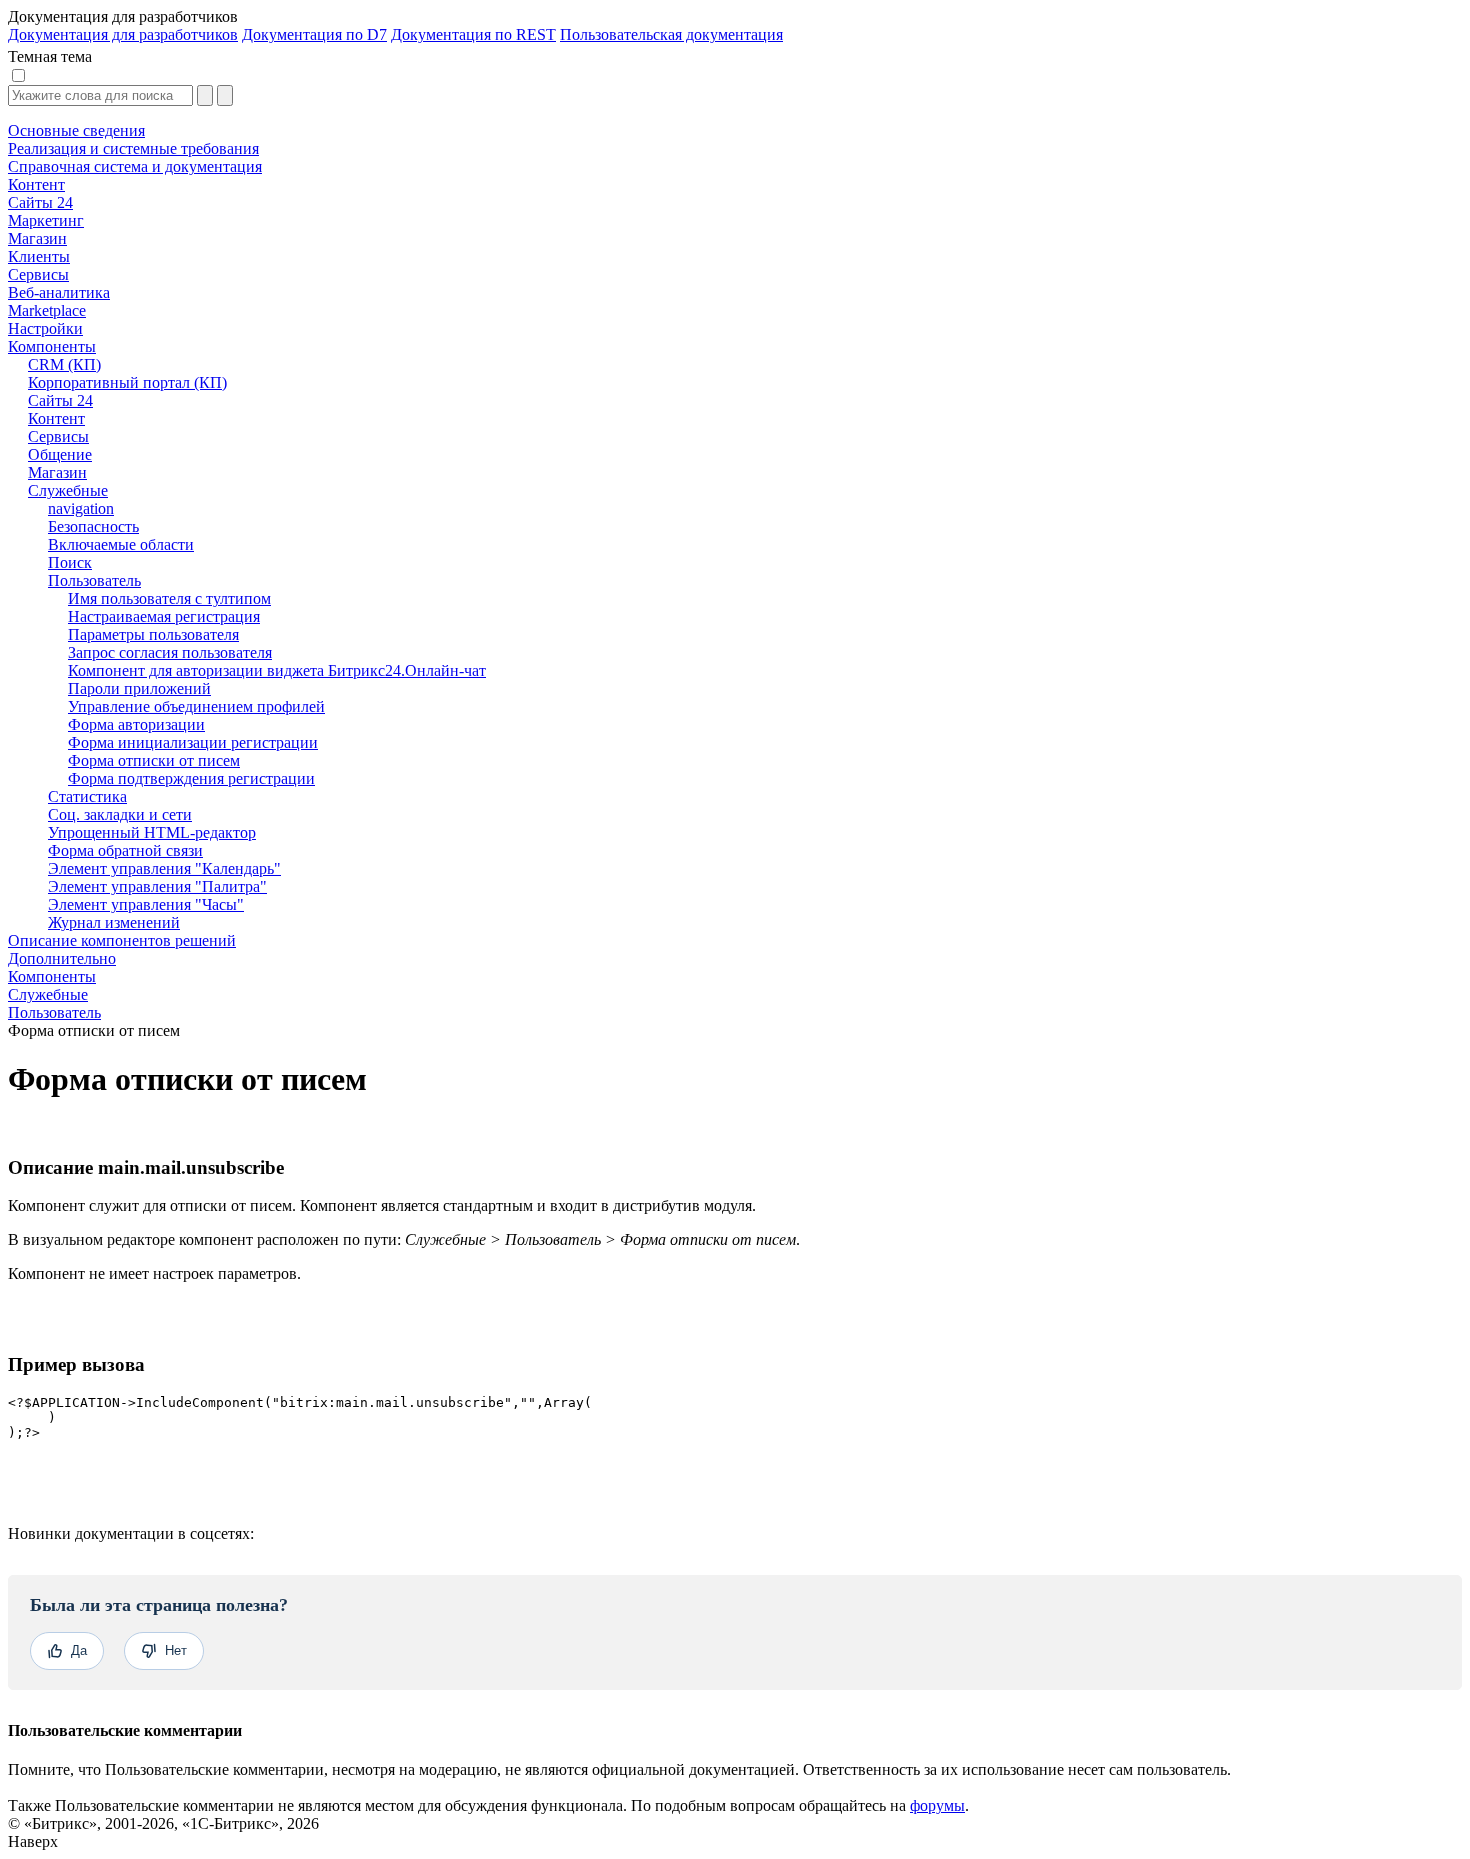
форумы (937, 1805)
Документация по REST (473, 34)
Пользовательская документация (671, 34)
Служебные (48, 994)
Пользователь (54, 1012)
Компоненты (52, 976)
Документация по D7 (314, 34)
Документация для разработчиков (123, 34)
